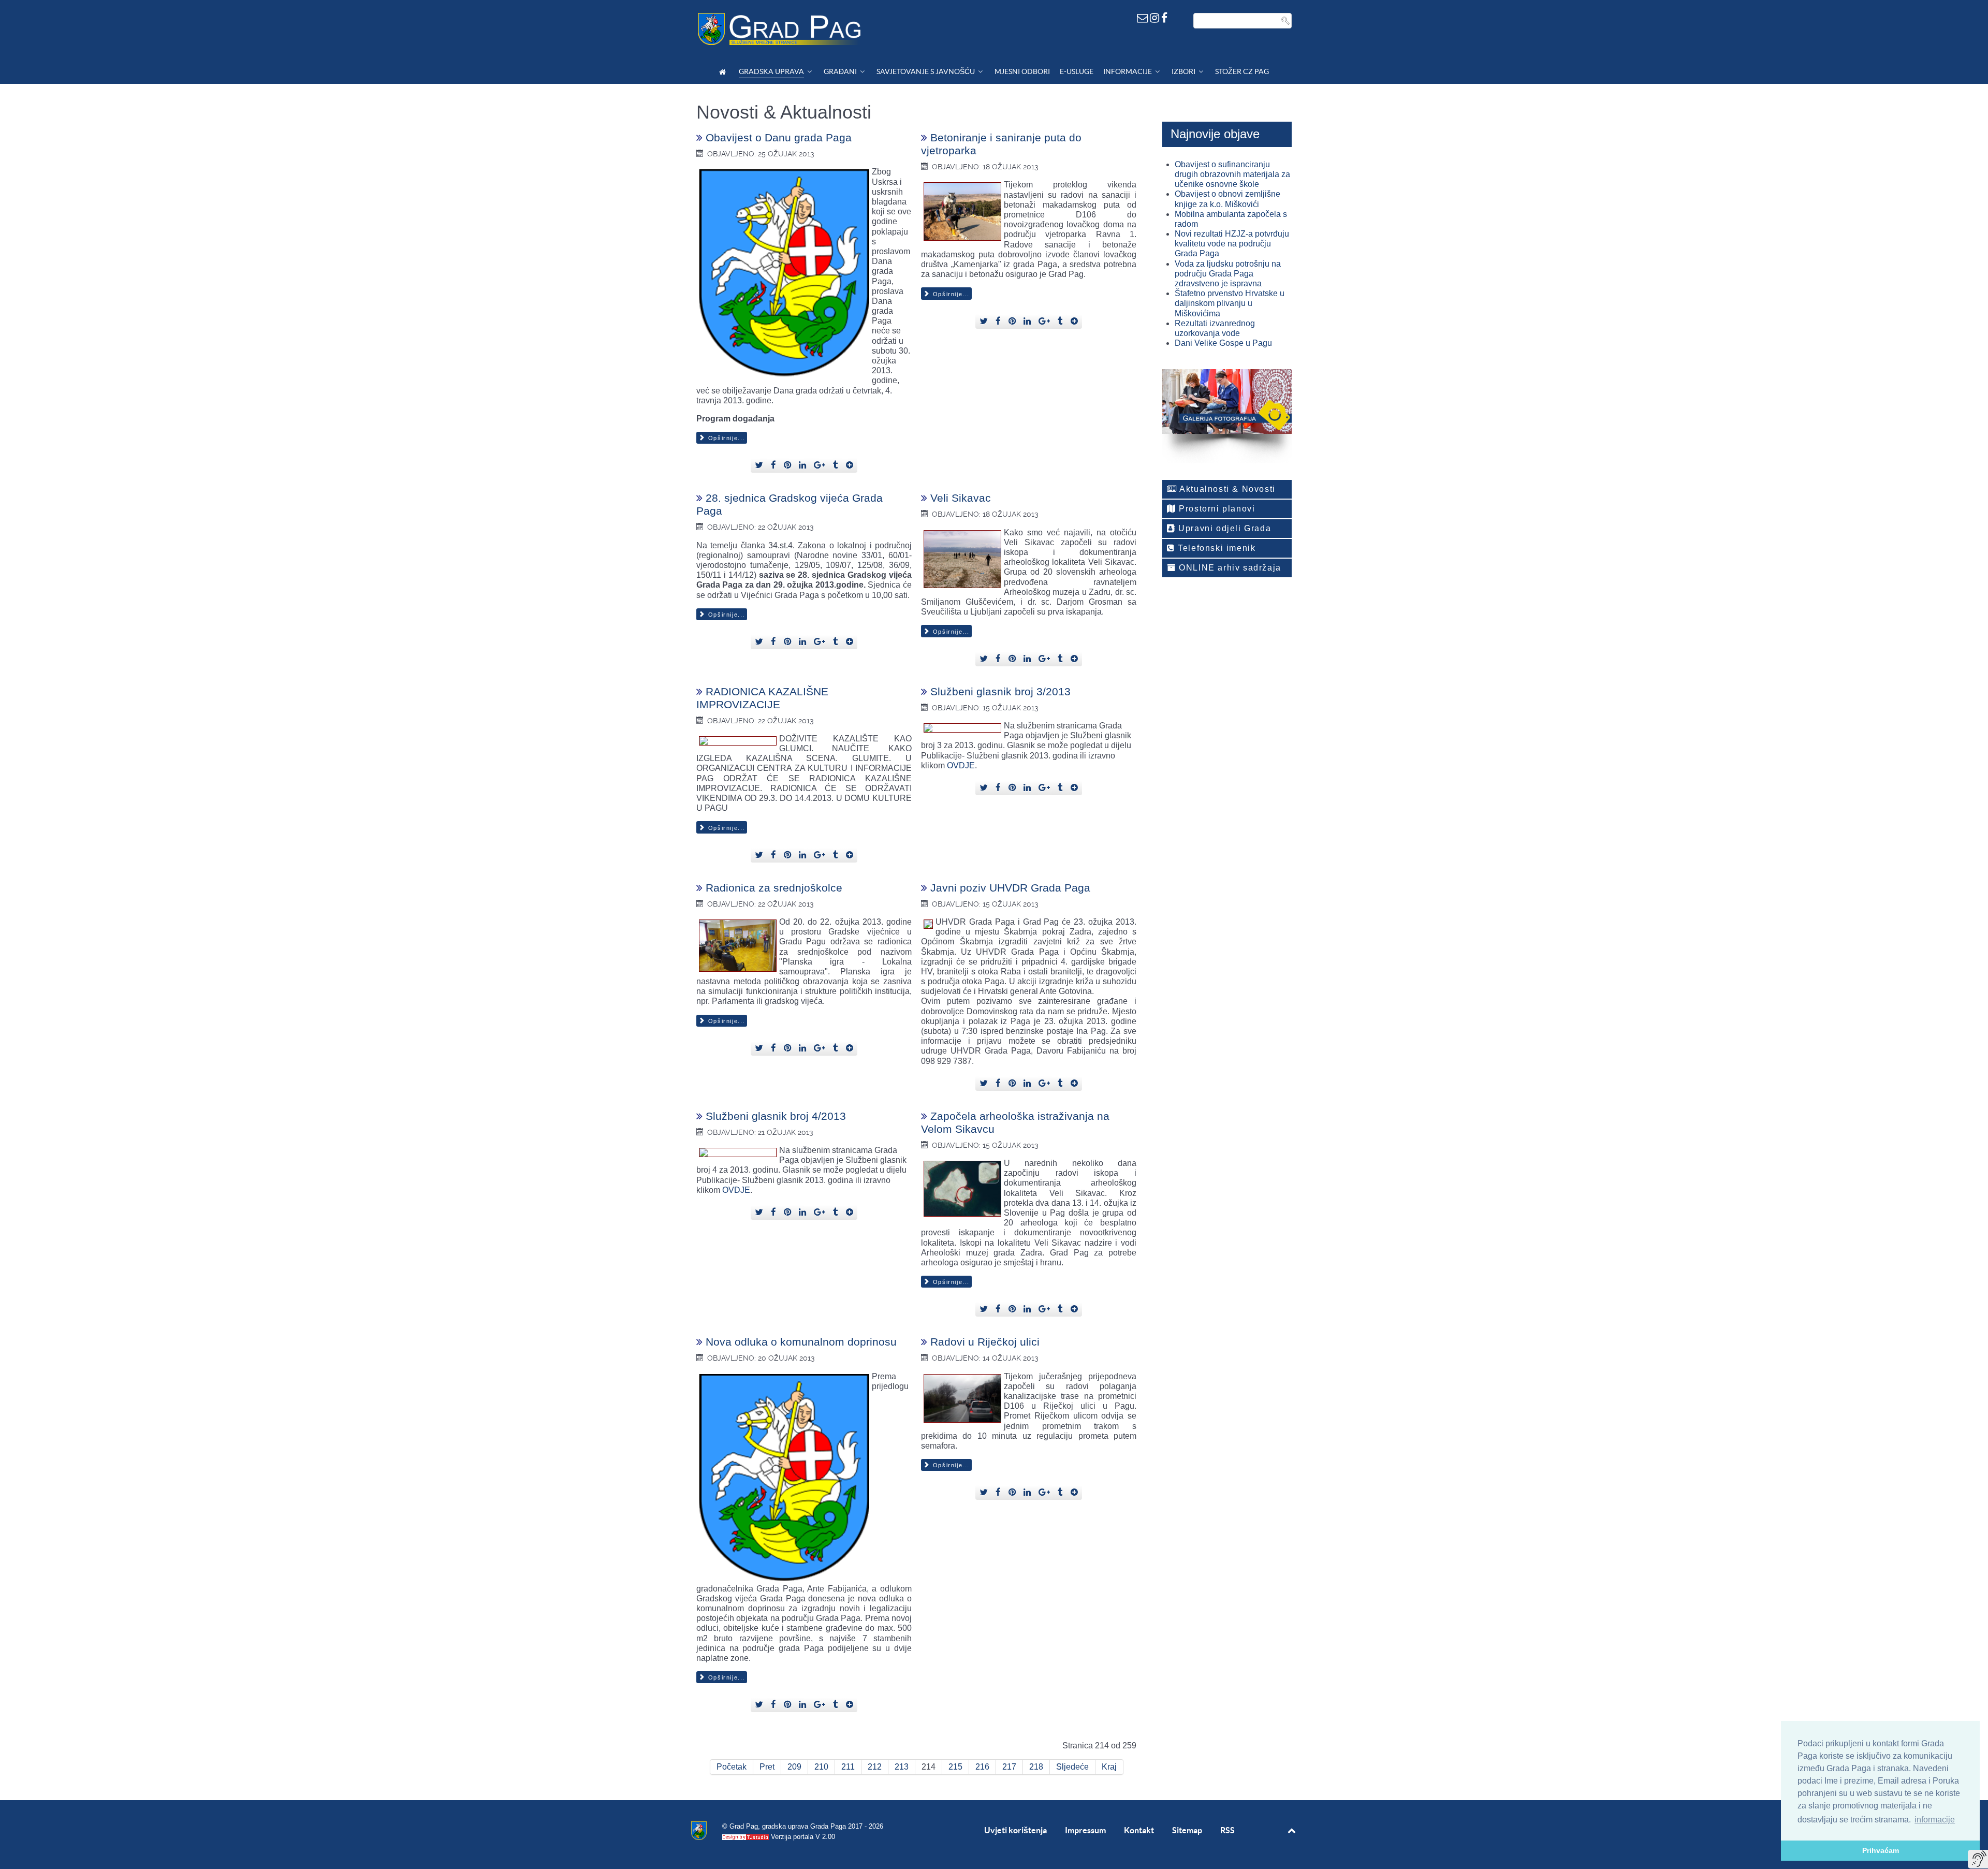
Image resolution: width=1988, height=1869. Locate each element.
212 (875, 1767)
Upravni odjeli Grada (1224, 528)
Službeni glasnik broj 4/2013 (776, 1116)
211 (848, 1767)
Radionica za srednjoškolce (774, 888)
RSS (1227, 1830)
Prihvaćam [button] (1881, 1850)
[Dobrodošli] (724, 72)
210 (821, 1767)
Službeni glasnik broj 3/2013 (1000, 691)
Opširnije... (725, 438)
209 (794, 1767)
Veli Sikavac (961, 498)
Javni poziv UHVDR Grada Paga (1010, 888)
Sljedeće (1072, 1767)
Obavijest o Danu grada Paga (779, 137)
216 (982, 1767)
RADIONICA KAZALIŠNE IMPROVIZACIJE (762, 698)
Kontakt (1139, 1830)
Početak (732, 1767)
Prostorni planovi (1216, 509)
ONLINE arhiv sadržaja (1229, 568)
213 (902, 1767)
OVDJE (961, 765)
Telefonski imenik (1216, 548)
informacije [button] (1935, 1820)
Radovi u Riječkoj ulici (985, 1342)
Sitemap (1187, 1830)
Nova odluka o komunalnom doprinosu (801, 1342)
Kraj (1109, 1767)
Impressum (1085, 1830)
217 (1009, 1767)
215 (955, 1767)
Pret (767, 1767)
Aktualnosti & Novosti (1226, 489)
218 (1036, 1767)
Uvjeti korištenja (1015, 1830)
